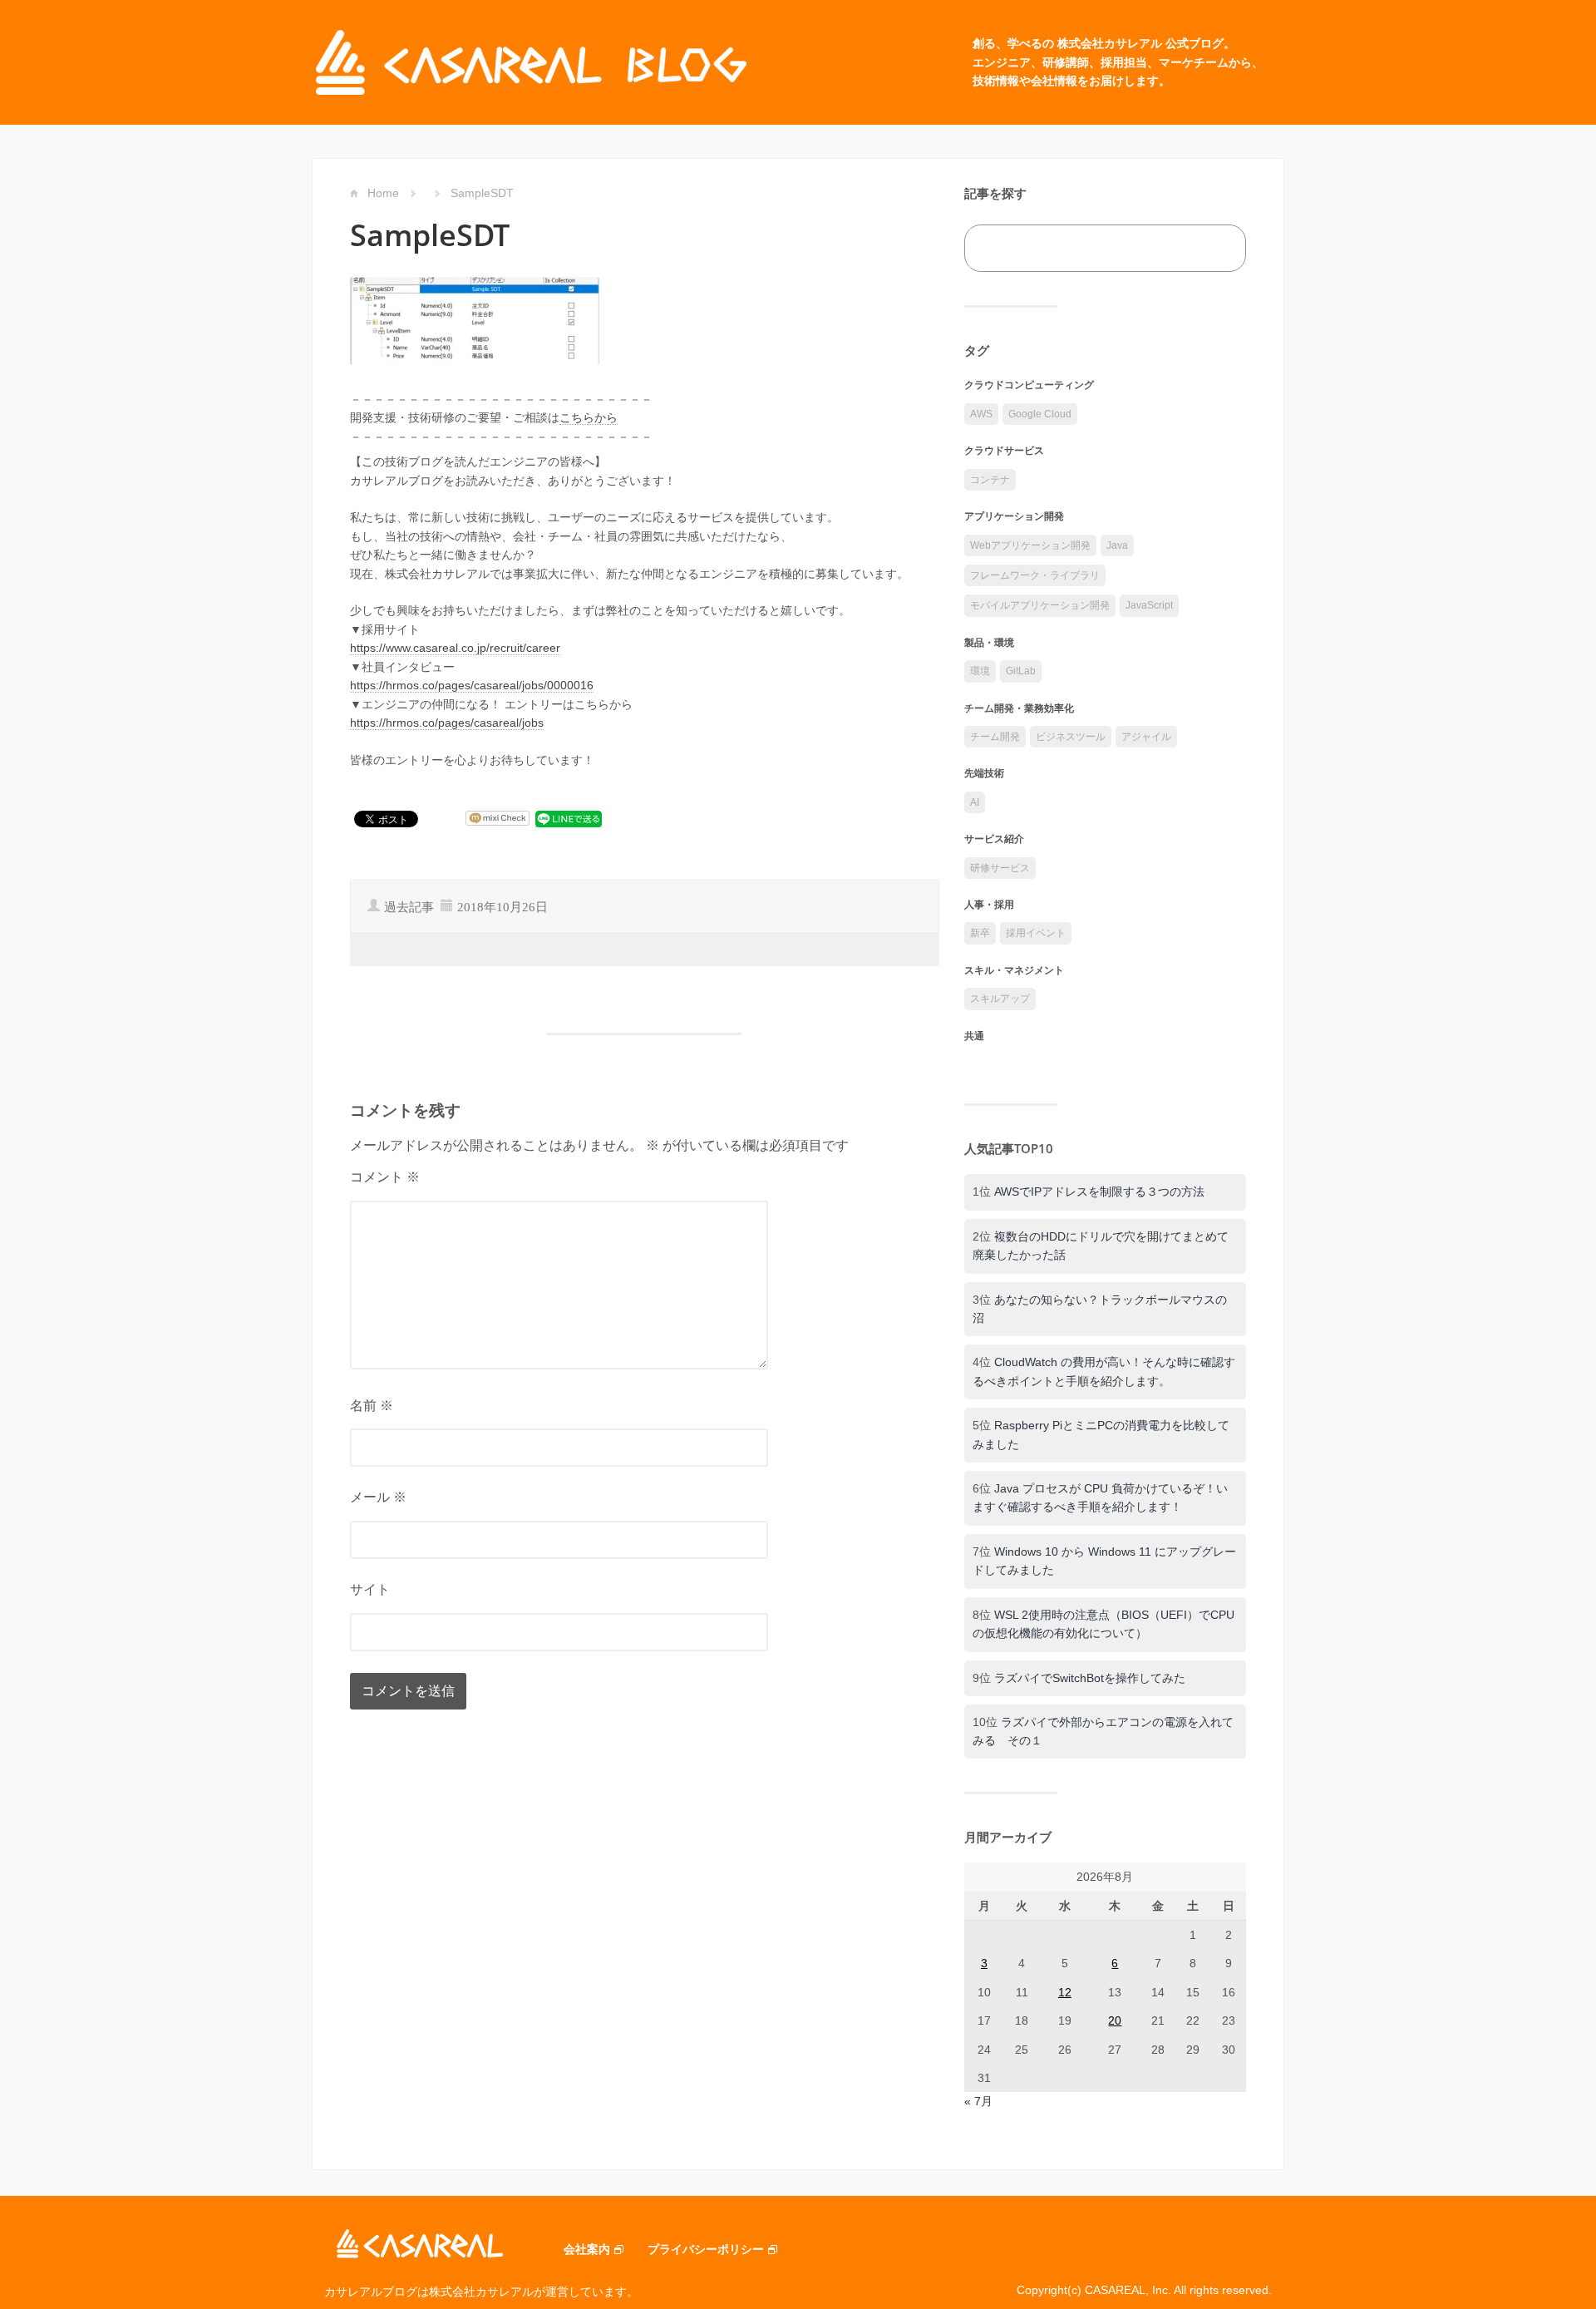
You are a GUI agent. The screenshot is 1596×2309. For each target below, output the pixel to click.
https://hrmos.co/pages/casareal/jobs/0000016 (472, 685)
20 (1115, 2020)
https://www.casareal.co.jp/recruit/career (455, 648)
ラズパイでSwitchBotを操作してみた (1090, 1678)
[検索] (1215, 248)
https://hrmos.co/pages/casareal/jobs (447, 723)
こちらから (589, 417)
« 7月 (978, 2101)
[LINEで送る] (569, 819)
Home (383, 193)
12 (1065, 1992)
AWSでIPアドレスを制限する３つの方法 (1099, 1192)
